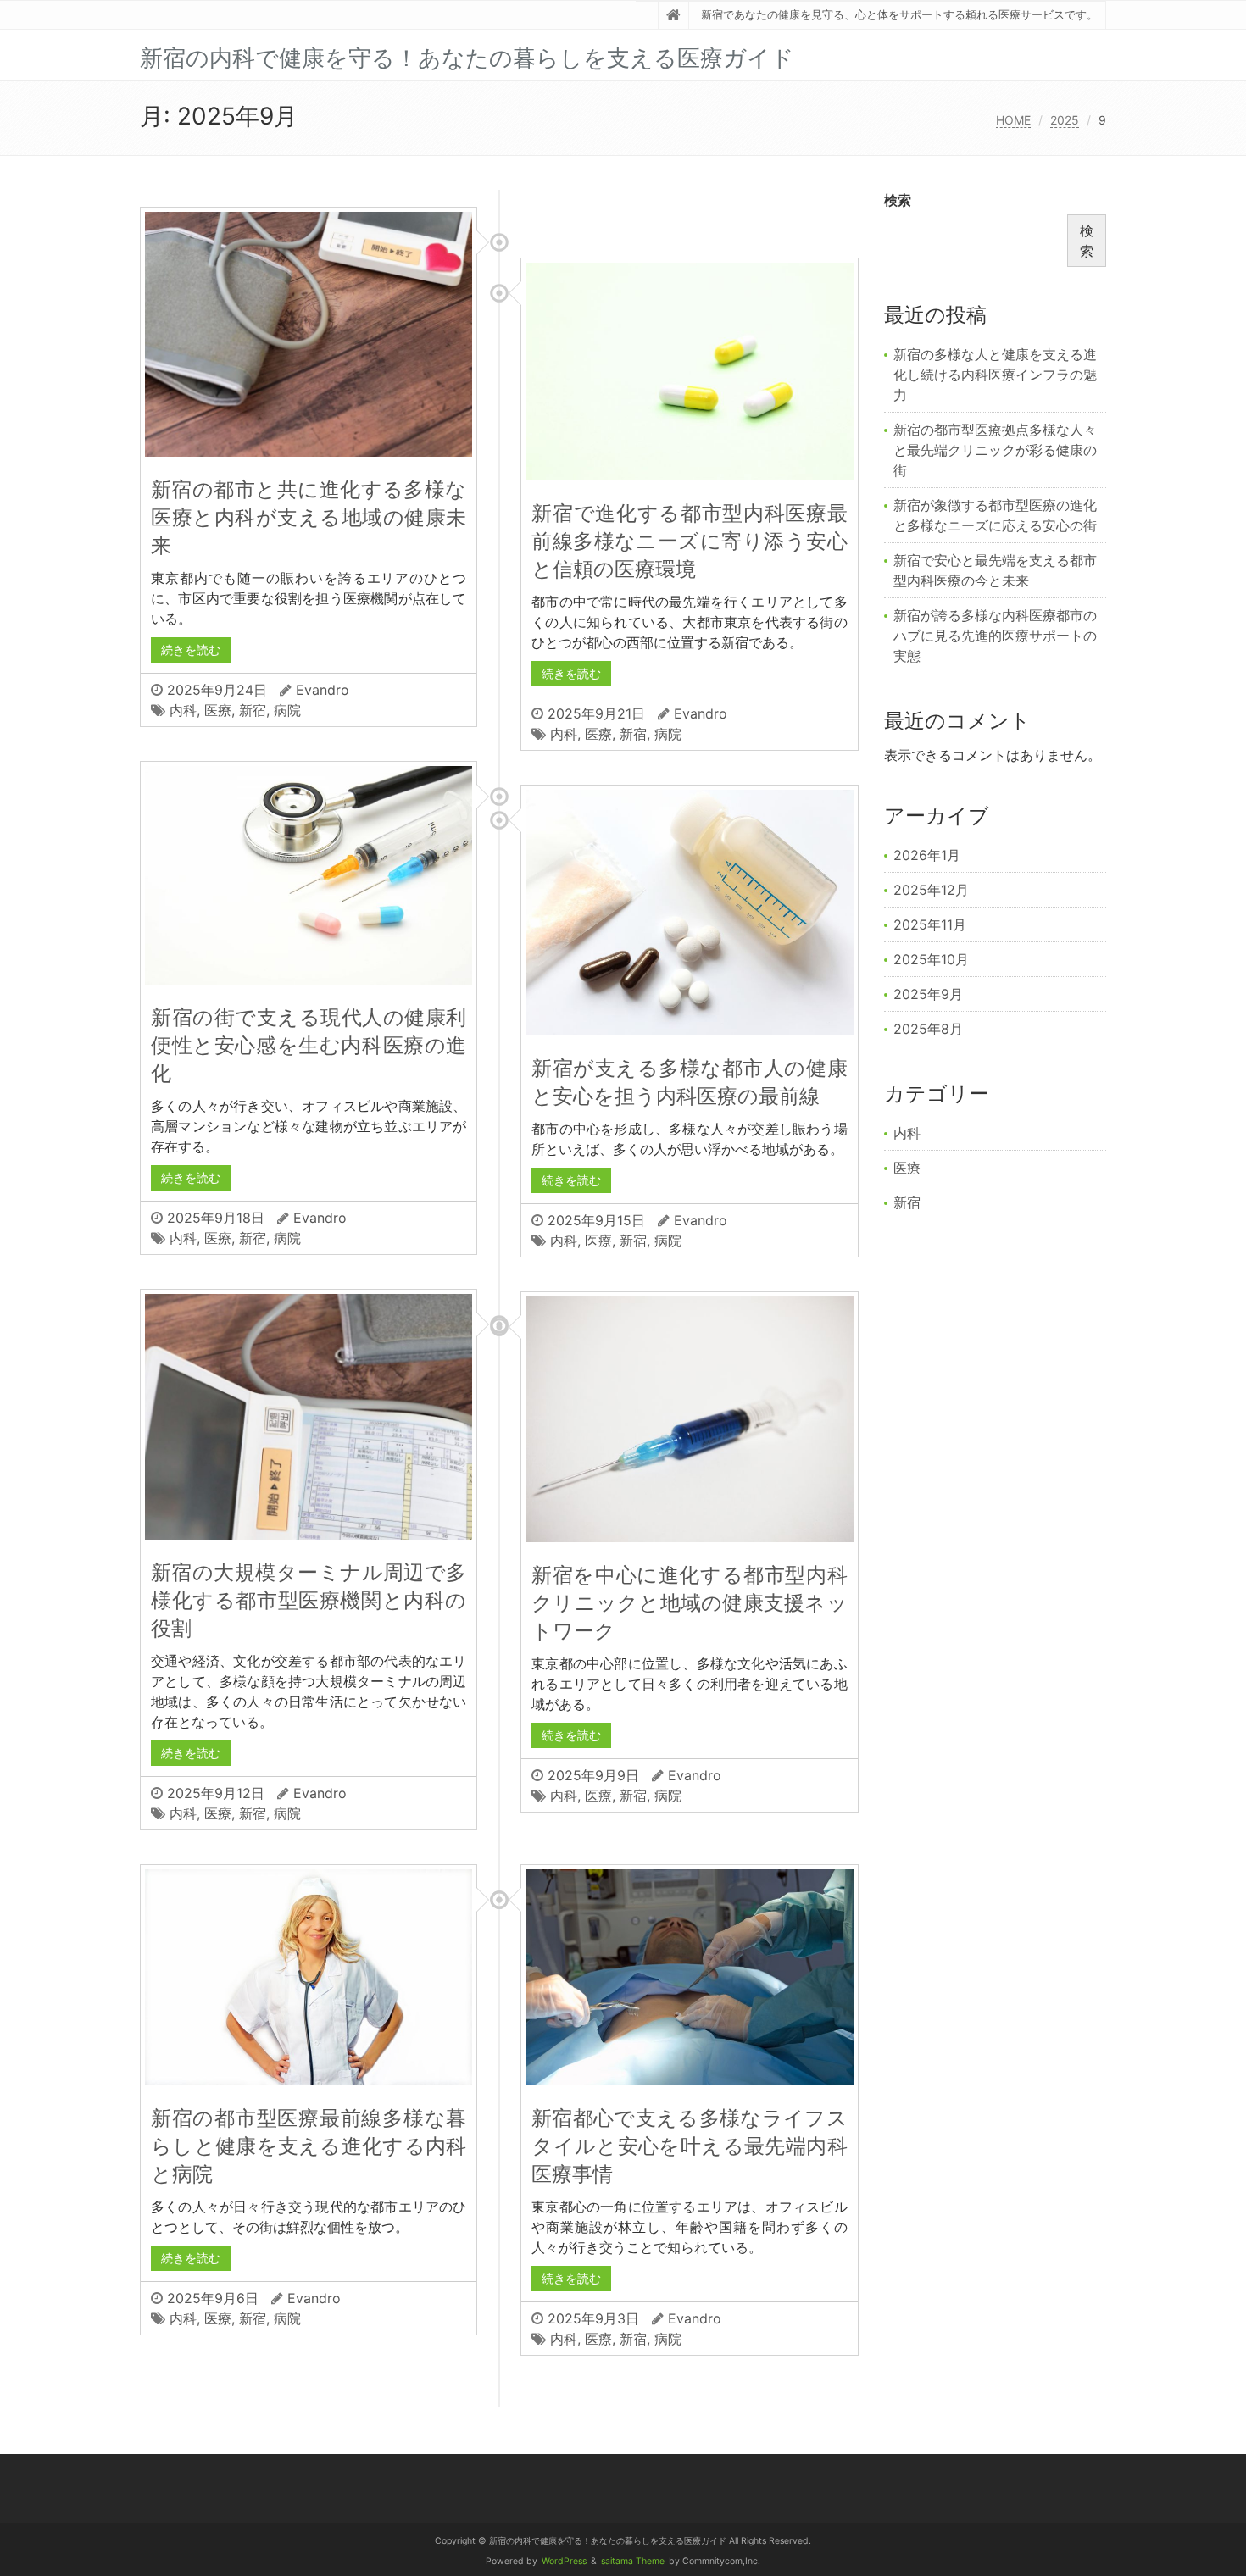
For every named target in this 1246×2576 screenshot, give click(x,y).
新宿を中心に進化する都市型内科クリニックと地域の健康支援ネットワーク (689, 1603)
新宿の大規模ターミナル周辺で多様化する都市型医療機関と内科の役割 (309, 1600)
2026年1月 (927, 855)
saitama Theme (633, 2561)
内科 (183, 710)
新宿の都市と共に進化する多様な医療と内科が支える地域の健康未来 (309, 517)
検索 (898, 200)
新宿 (253, 710)
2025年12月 (931, 890)
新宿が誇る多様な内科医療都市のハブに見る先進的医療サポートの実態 (995, 636)
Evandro (323, 690)
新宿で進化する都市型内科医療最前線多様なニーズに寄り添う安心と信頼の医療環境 (689, 541)
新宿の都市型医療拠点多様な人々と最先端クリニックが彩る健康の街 (995, 450)
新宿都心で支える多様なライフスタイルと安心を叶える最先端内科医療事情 (689, 2146)
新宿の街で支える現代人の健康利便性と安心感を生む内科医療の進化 (309, 1045)
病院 (287, 710)
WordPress (564, 2561)
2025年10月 (931, 959)
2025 (1065, 120)
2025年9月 (928, 994)
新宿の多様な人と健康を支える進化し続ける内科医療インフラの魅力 (995, 375)
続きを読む (191, 650)
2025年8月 (928, 1029)
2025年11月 (930, 924)
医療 (218, 710)
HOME (1013, 120)
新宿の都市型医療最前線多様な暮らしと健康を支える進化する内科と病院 (309, 2146)
